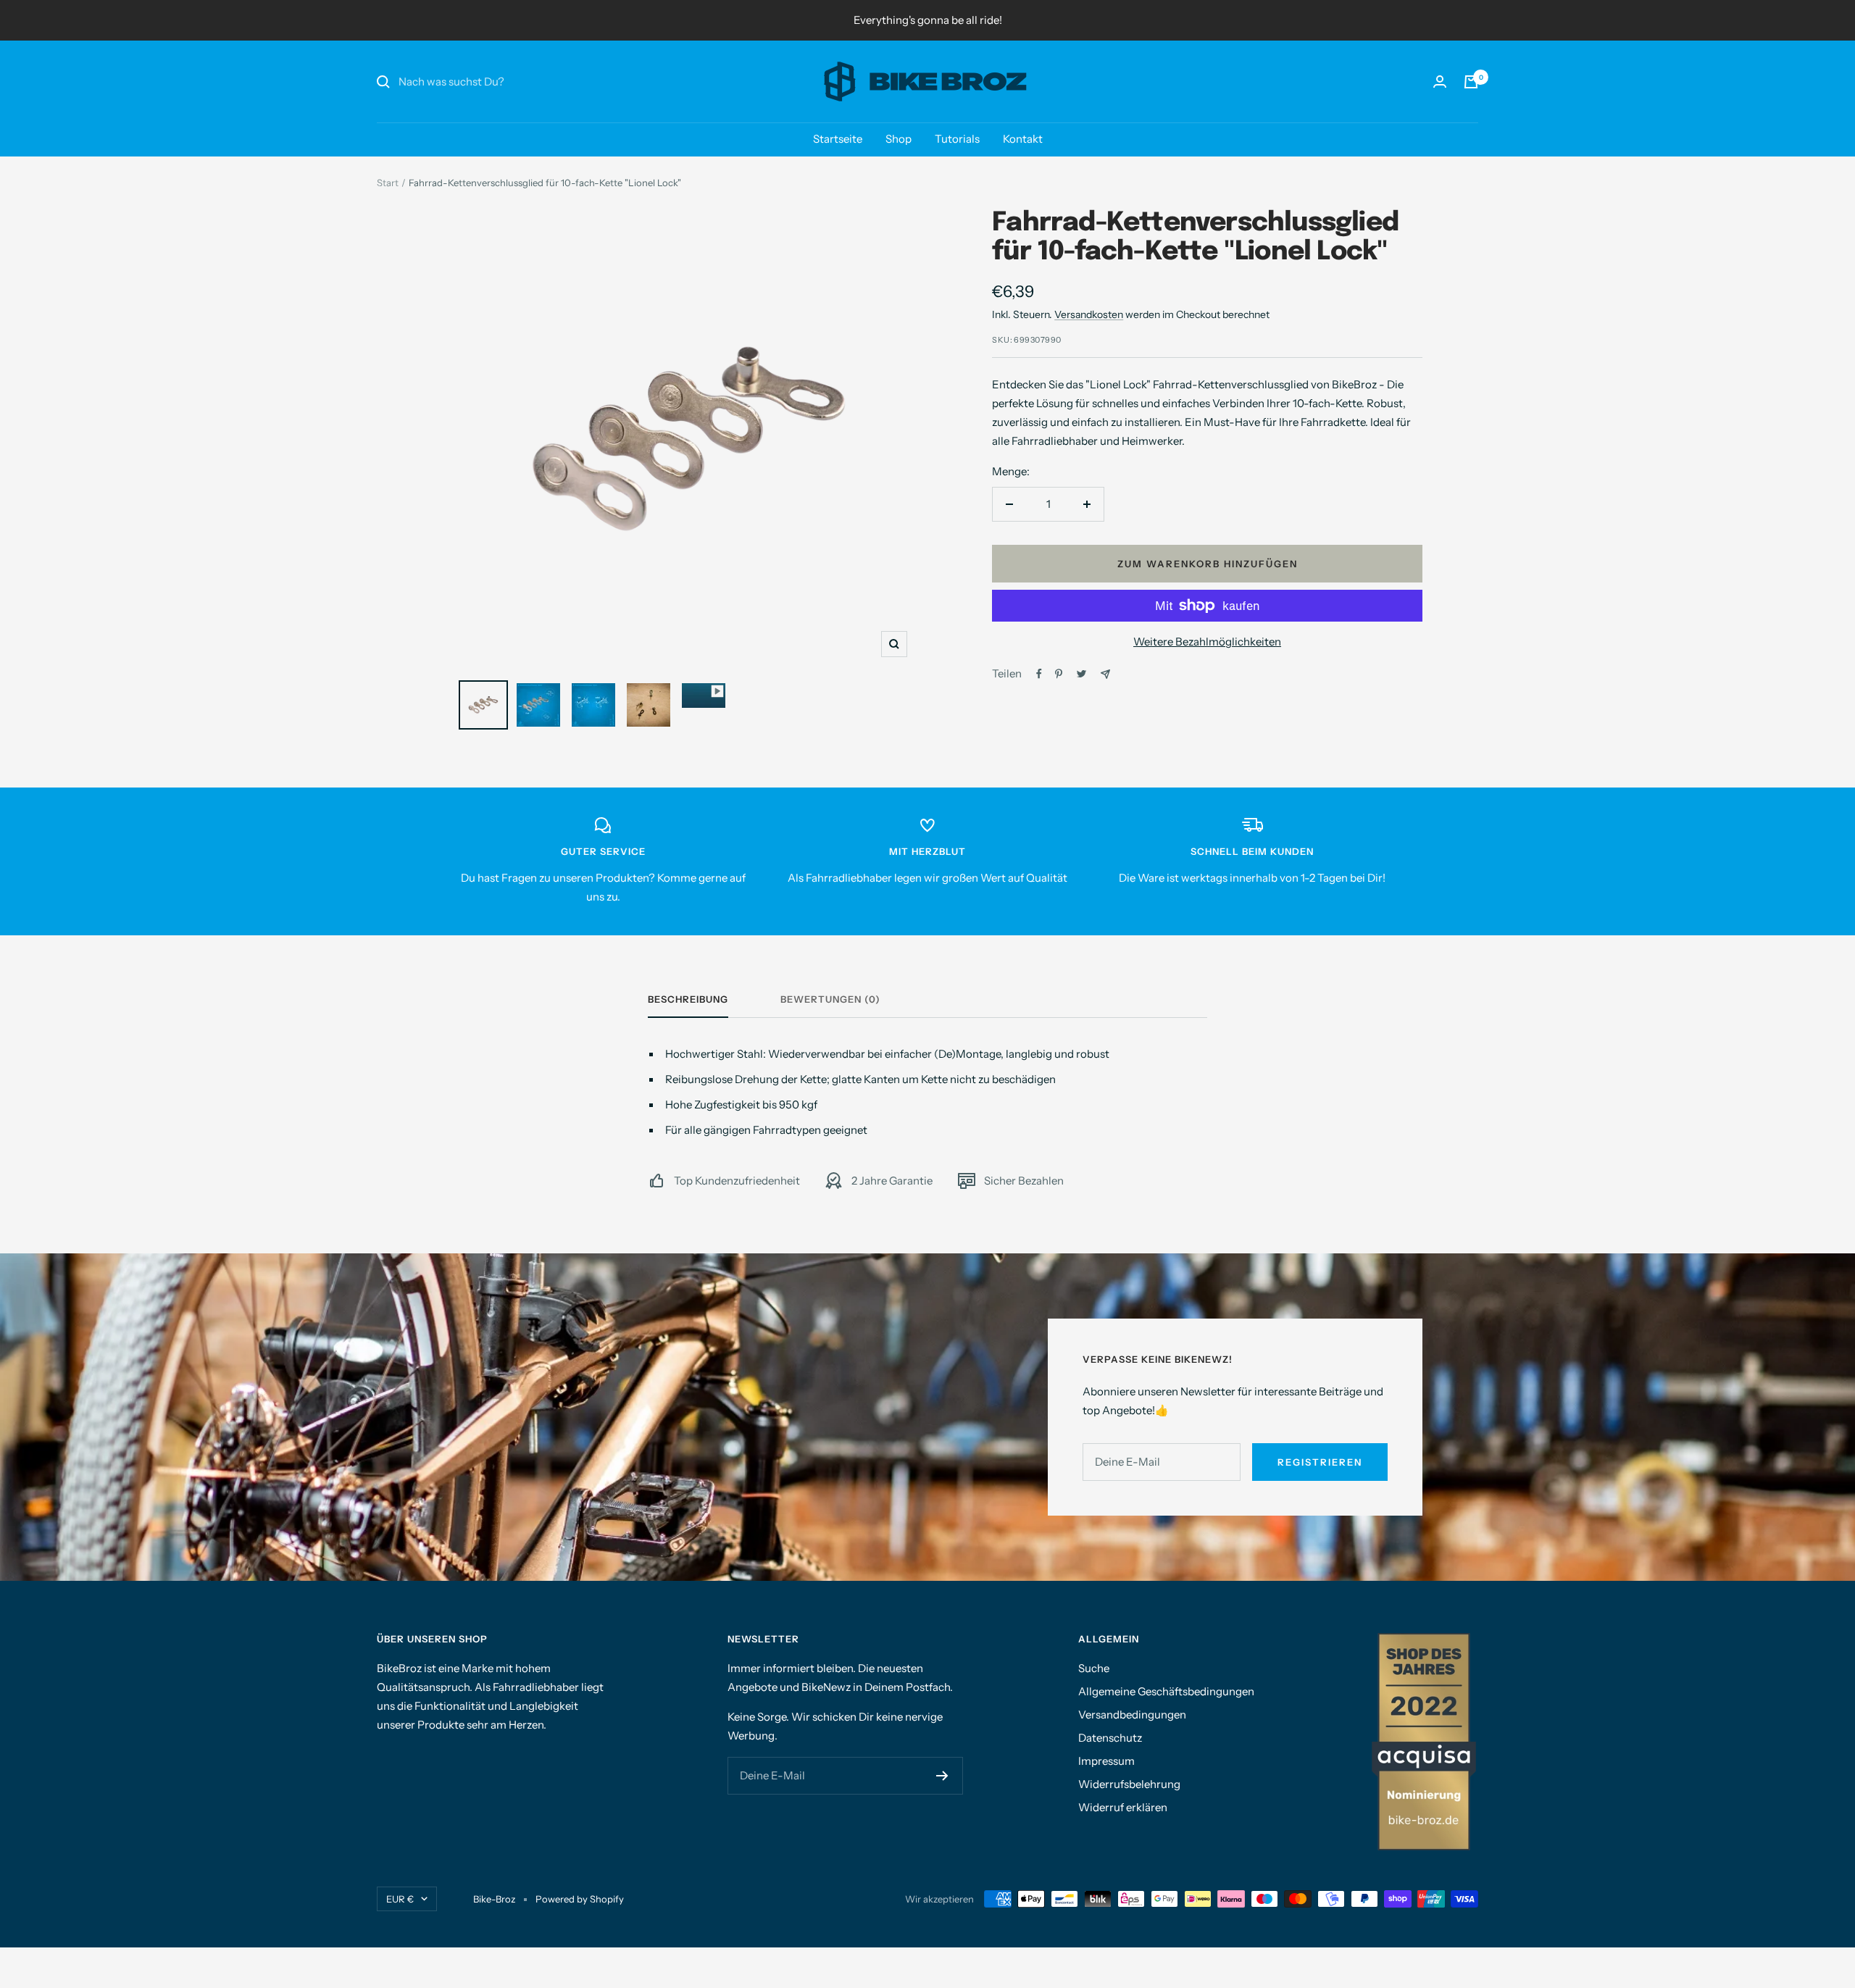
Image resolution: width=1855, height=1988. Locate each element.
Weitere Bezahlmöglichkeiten (1207, 642)
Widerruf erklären (1123, 1807)
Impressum (1106, 1761)
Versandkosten (1089, 314)
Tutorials (957, 139)
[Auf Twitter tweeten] (1081, 674)
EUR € (400, 1899)
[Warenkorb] (1471, 82)
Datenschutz (1110, 1738)
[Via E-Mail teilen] (1105, 674)
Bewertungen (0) (830, 999)
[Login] (1440, 82)
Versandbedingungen (1132, 1715)
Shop (899, 139)
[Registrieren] (942, 1776)
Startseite (838, 139)
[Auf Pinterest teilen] (1059, 674)
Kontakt (1023, 139)
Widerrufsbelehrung (1129, 1784)
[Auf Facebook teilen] (1039, 674)
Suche (1094, 1668)
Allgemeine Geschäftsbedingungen (1166, 1691)
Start (388, 183)
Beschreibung (688, 999)
